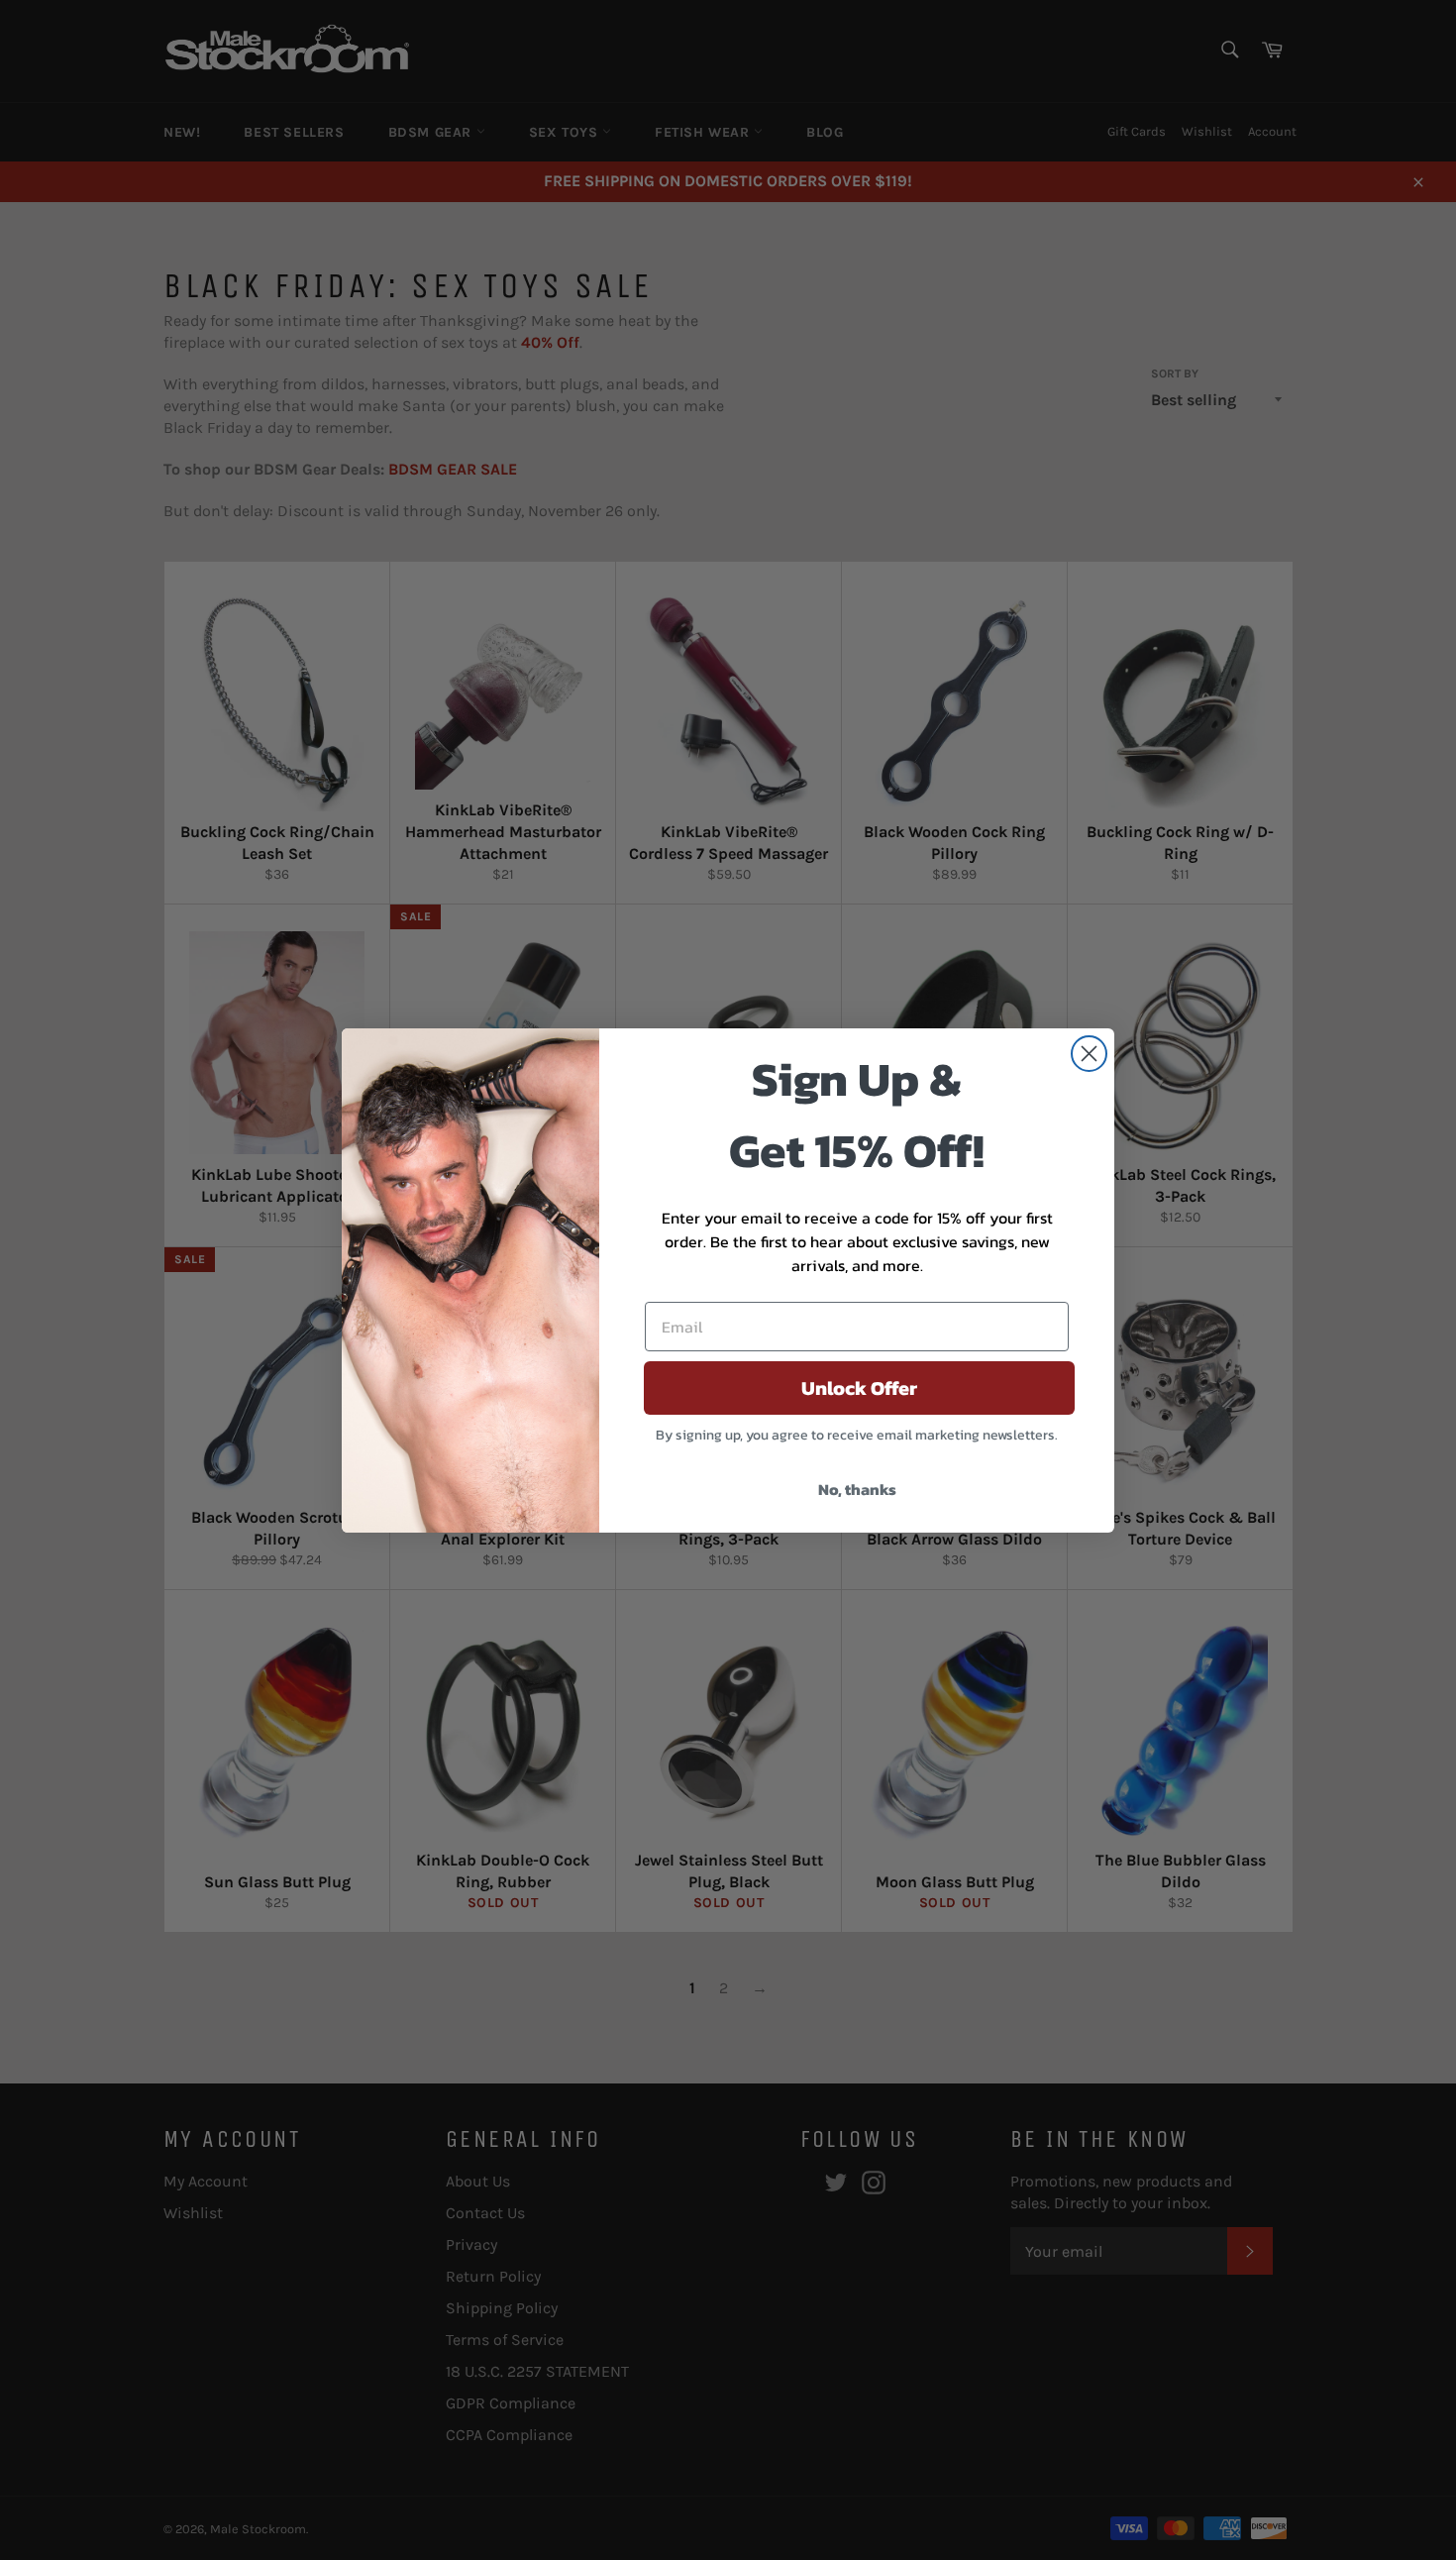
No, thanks (857, 1489)
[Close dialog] (1089, 1054)
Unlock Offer (859, 1388)
